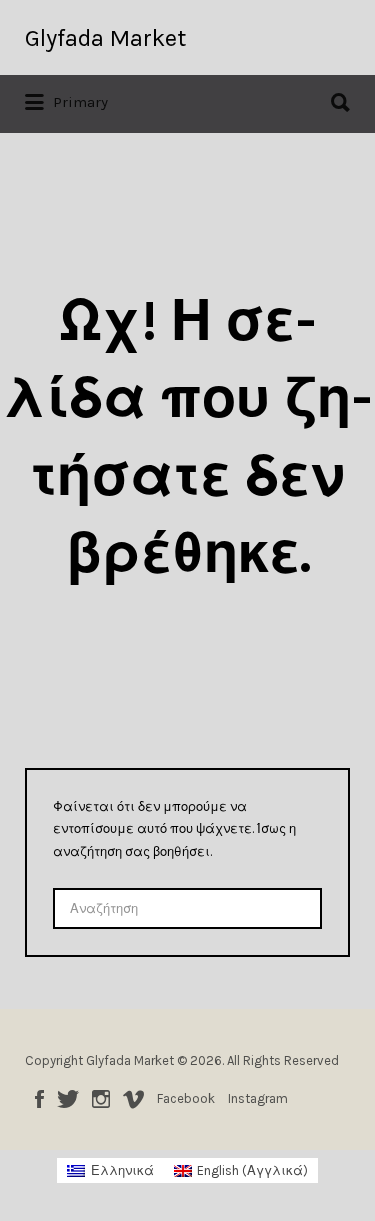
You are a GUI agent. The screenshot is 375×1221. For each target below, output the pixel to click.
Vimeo (133, 1099)
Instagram (101, 1099)
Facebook (39, 1099)
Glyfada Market (105, 38)
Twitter (68, 1099)
